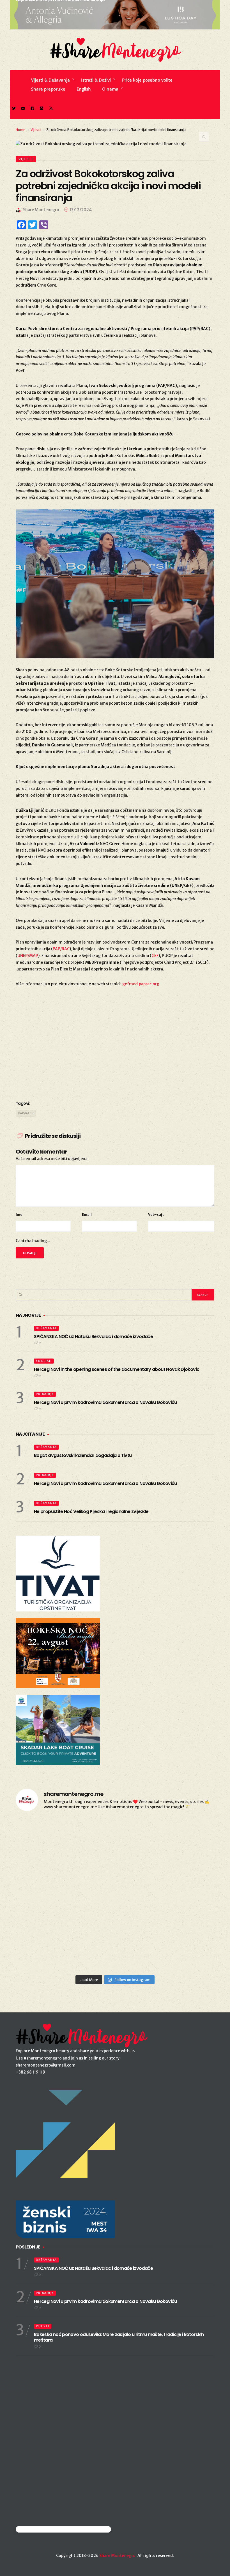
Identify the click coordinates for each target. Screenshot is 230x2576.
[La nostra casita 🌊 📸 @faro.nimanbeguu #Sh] (48, 1836)
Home (20, 130)
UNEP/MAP (28, 956)
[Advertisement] (115, 1050)
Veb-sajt (156, 1215)
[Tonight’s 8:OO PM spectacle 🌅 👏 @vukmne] (115, 1913)
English (84, 89)
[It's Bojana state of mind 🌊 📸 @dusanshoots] (182, 1875)
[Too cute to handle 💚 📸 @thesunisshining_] (182, 1952)
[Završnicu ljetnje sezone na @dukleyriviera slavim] (115, 1836)
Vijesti (36, 130)
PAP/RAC (61, 949)
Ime (19, 1215)
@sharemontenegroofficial (40, 2529)
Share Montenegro (117, 2556)
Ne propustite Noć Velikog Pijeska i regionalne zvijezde (91, 1511)
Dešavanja (46, 1328)
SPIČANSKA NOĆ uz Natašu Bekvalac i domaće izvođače (93, 1337)
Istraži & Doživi (96, 80)
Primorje (45, 1394)
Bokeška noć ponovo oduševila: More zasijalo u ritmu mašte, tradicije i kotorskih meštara (119, 2337)
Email (87, 1215)
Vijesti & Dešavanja (50, 80)
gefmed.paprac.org (141, 984)
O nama (110, 89)
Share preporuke (48, 89)
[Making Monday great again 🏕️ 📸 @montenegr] (115, 1952)
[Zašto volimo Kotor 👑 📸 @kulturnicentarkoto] (48, 1875)
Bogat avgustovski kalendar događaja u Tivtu (83, 1455)
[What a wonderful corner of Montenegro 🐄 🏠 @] (182, 1836)
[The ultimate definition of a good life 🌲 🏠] (182, 1913)
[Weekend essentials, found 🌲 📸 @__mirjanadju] (115, 1875)
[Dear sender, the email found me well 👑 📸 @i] (48, 1913)
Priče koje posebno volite (147, 80)
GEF (155, 956)
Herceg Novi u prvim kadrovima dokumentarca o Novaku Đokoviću (105, 1402)
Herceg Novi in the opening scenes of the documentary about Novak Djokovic (117, 1369)
